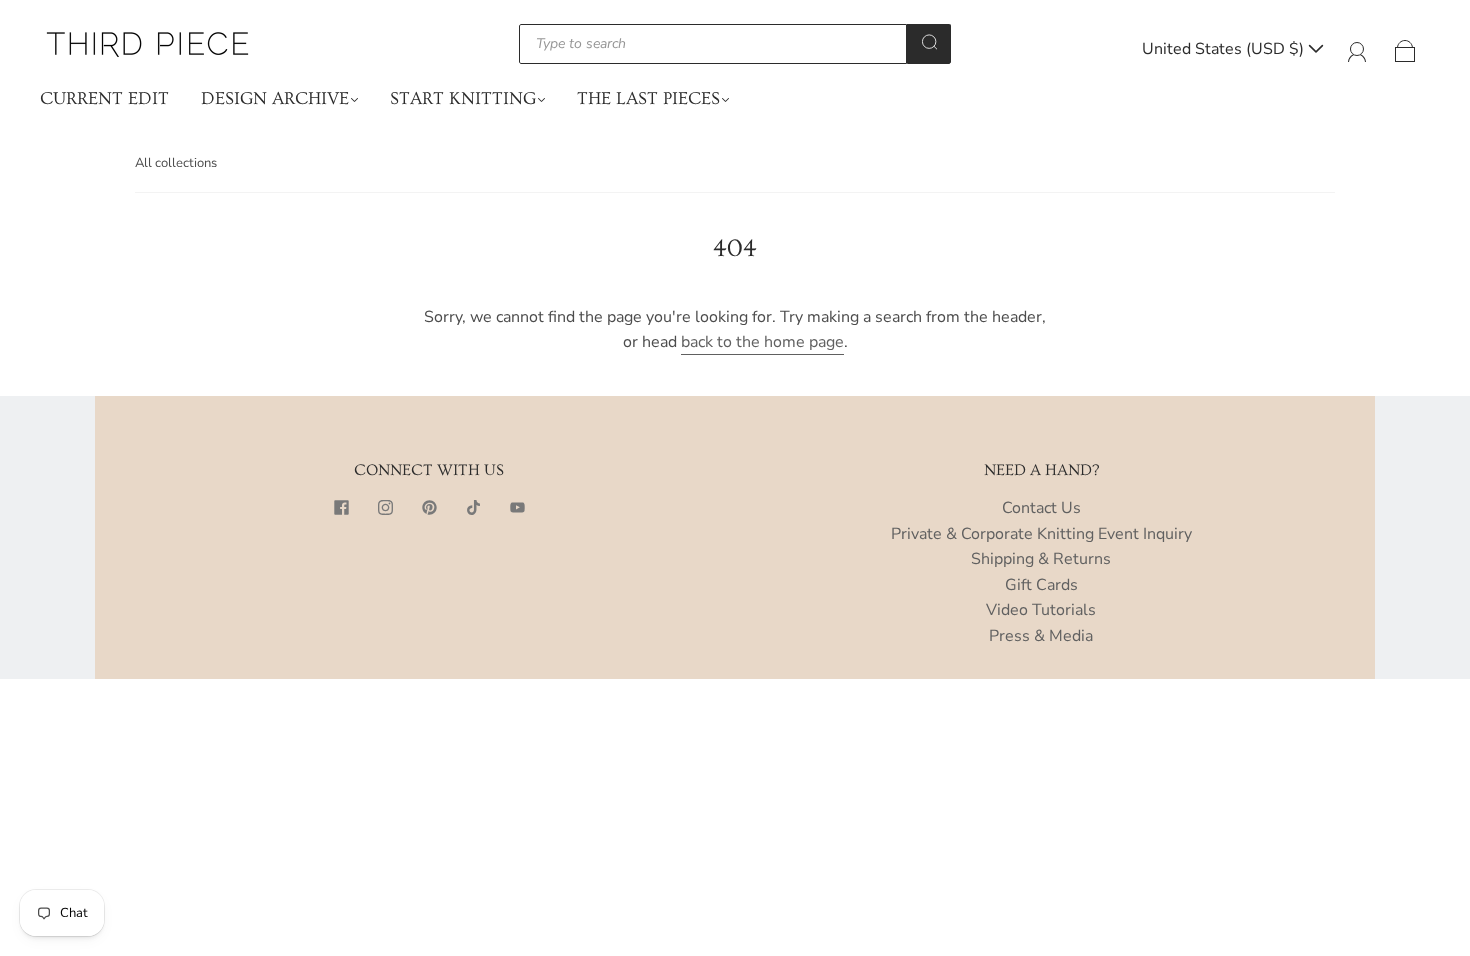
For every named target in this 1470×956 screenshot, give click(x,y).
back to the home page (762, 342)
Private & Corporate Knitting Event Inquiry (1041, 534)
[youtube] (517, 508)
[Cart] (1405, 49)
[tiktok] (473, 508)
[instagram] (385, 508)
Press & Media (1041, 636)
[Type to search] (712, 44)
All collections (176, 163)
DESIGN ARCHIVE (275, 98)
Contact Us (1041, 508)
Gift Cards (1041, 585)
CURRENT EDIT (104, 98)
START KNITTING (463, 98)
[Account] (1357, 49)
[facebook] (341, 508)
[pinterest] (429, 508)
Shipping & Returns (1041, 559)
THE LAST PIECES (648, 98)
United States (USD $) (1225, 49)
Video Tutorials (1041, 610)
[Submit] (929, 42)
